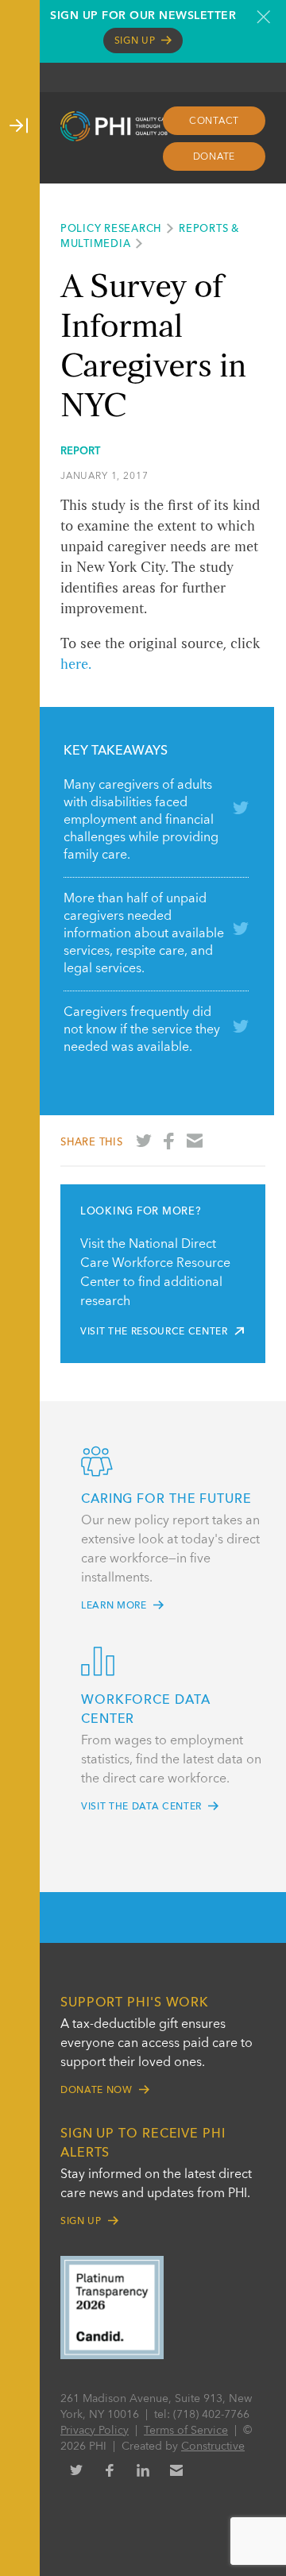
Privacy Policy (95, 2431)
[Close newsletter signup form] (263, 17)
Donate (214, 157)
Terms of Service (186, 2431)
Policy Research (111, 229)
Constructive (213, 2447)
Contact (214, 122)
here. (76, 665)
